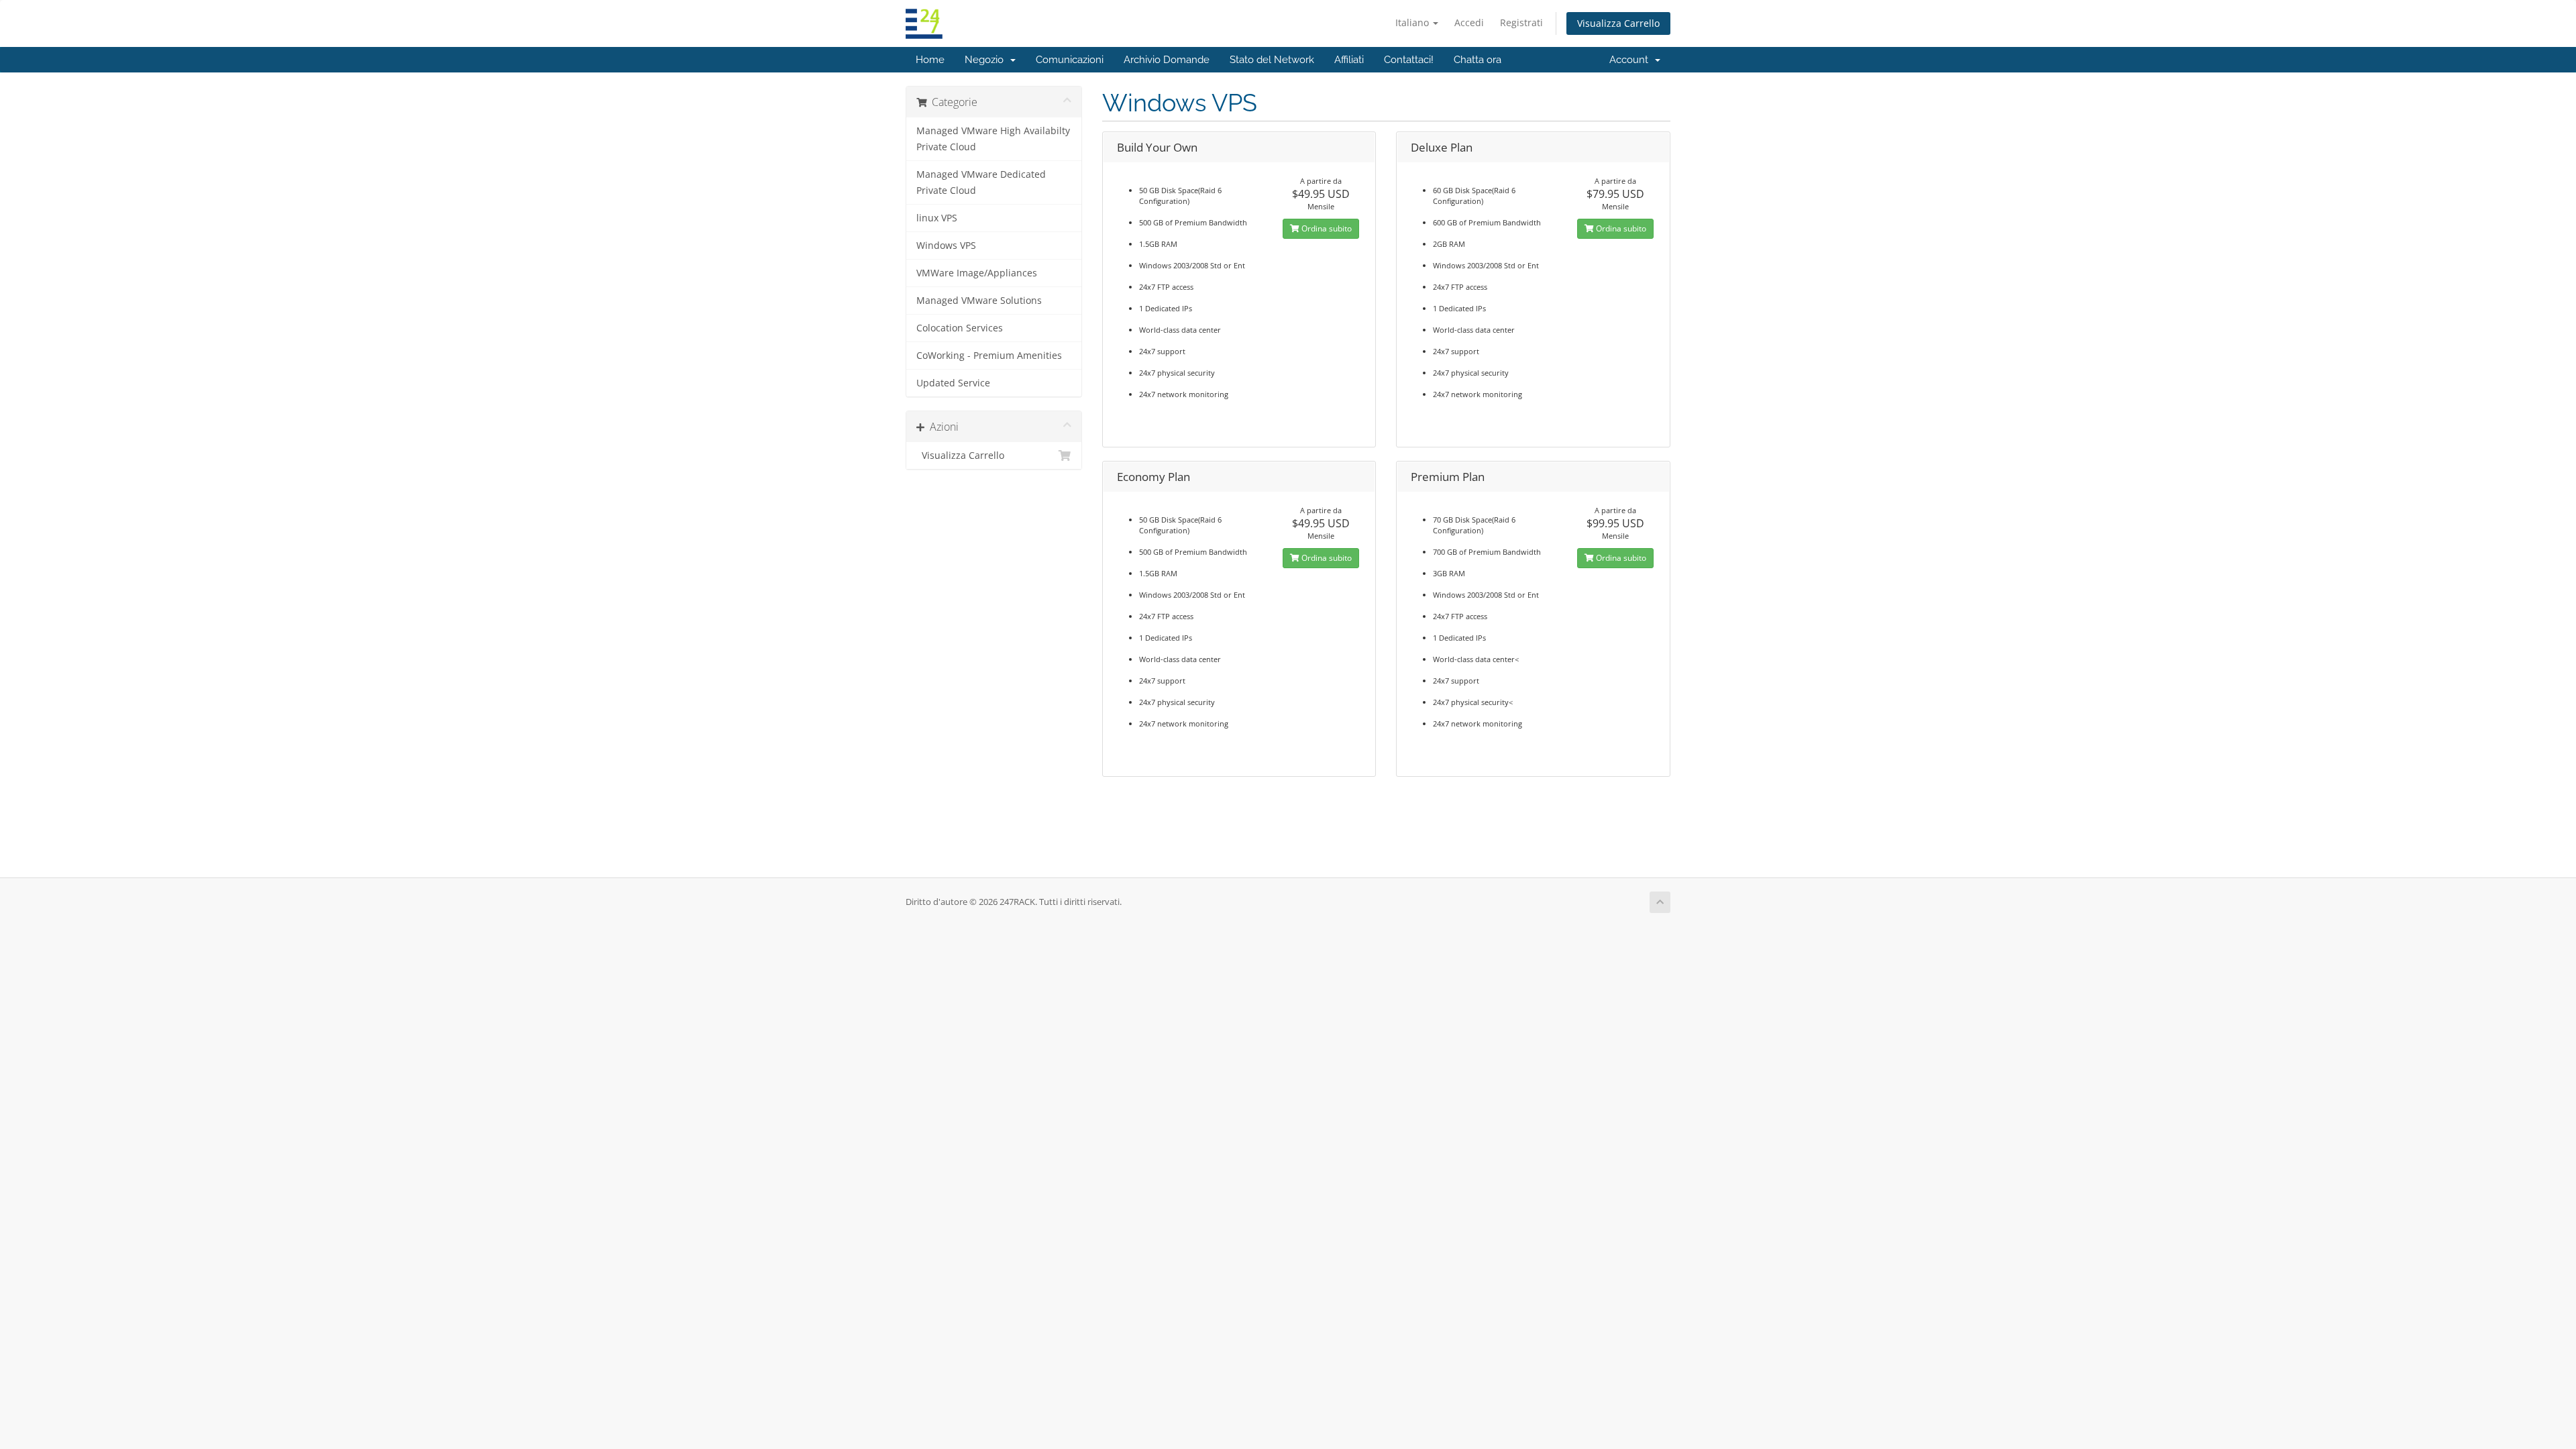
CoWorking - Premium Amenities (989, 356)
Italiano (1413, 22)
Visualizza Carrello (1618, 23)
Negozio (987, 60)
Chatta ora (1478, 60)
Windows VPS (946, 246)
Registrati (1521, 22)
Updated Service (953, 383)
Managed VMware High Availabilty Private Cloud (993, 139)
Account (1631, 60)
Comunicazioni (1070, 60)
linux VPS (937, 218)
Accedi (1469, 22)
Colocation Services (960, 328)
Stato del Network (1272, 60)
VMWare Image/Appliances (977, 273)
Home (930, 60)
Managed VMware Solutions (979, 301)
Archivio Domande (1167, 60)
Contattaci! (1409, 60)
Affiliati (1349, 60)
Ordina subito (1326, 228)
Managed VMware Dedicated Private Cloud (981, 182)
